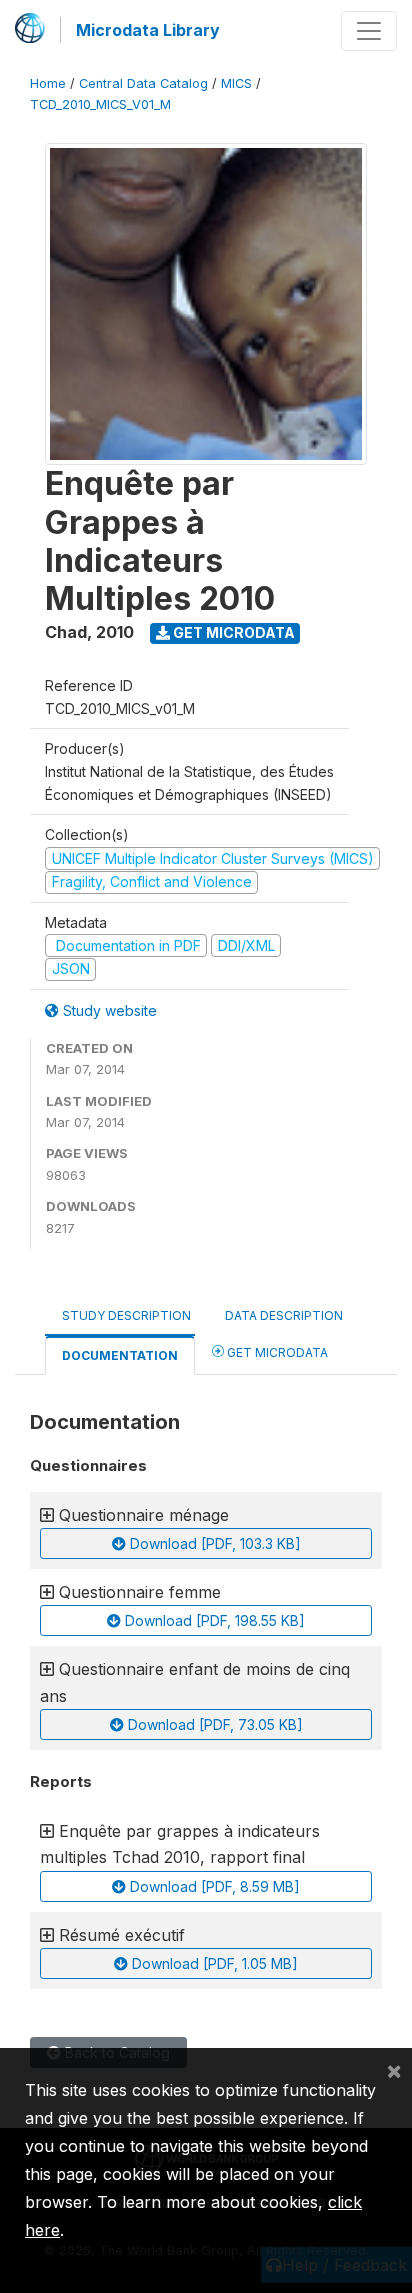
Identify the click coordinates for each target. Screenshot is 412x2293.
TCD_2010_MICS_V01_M (100, 104)
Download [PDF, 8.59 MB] (213, 1886)
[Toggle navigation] (369, 31)
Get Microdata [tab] (276, 1352)
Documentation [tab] (120, 1355)
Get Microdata (232, 632)
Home (48, 83)
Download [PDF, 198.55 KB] (213, 1620)
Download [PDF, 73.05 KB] (213, 1724)
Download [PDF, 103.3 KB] (213, 1543)
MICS (236, 83)
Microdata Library (148, 30)
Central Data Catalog (143, 83)
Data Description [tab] (284, 1315)
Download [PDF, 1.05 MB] (213, 1963)
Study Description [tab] (126, 1315)
